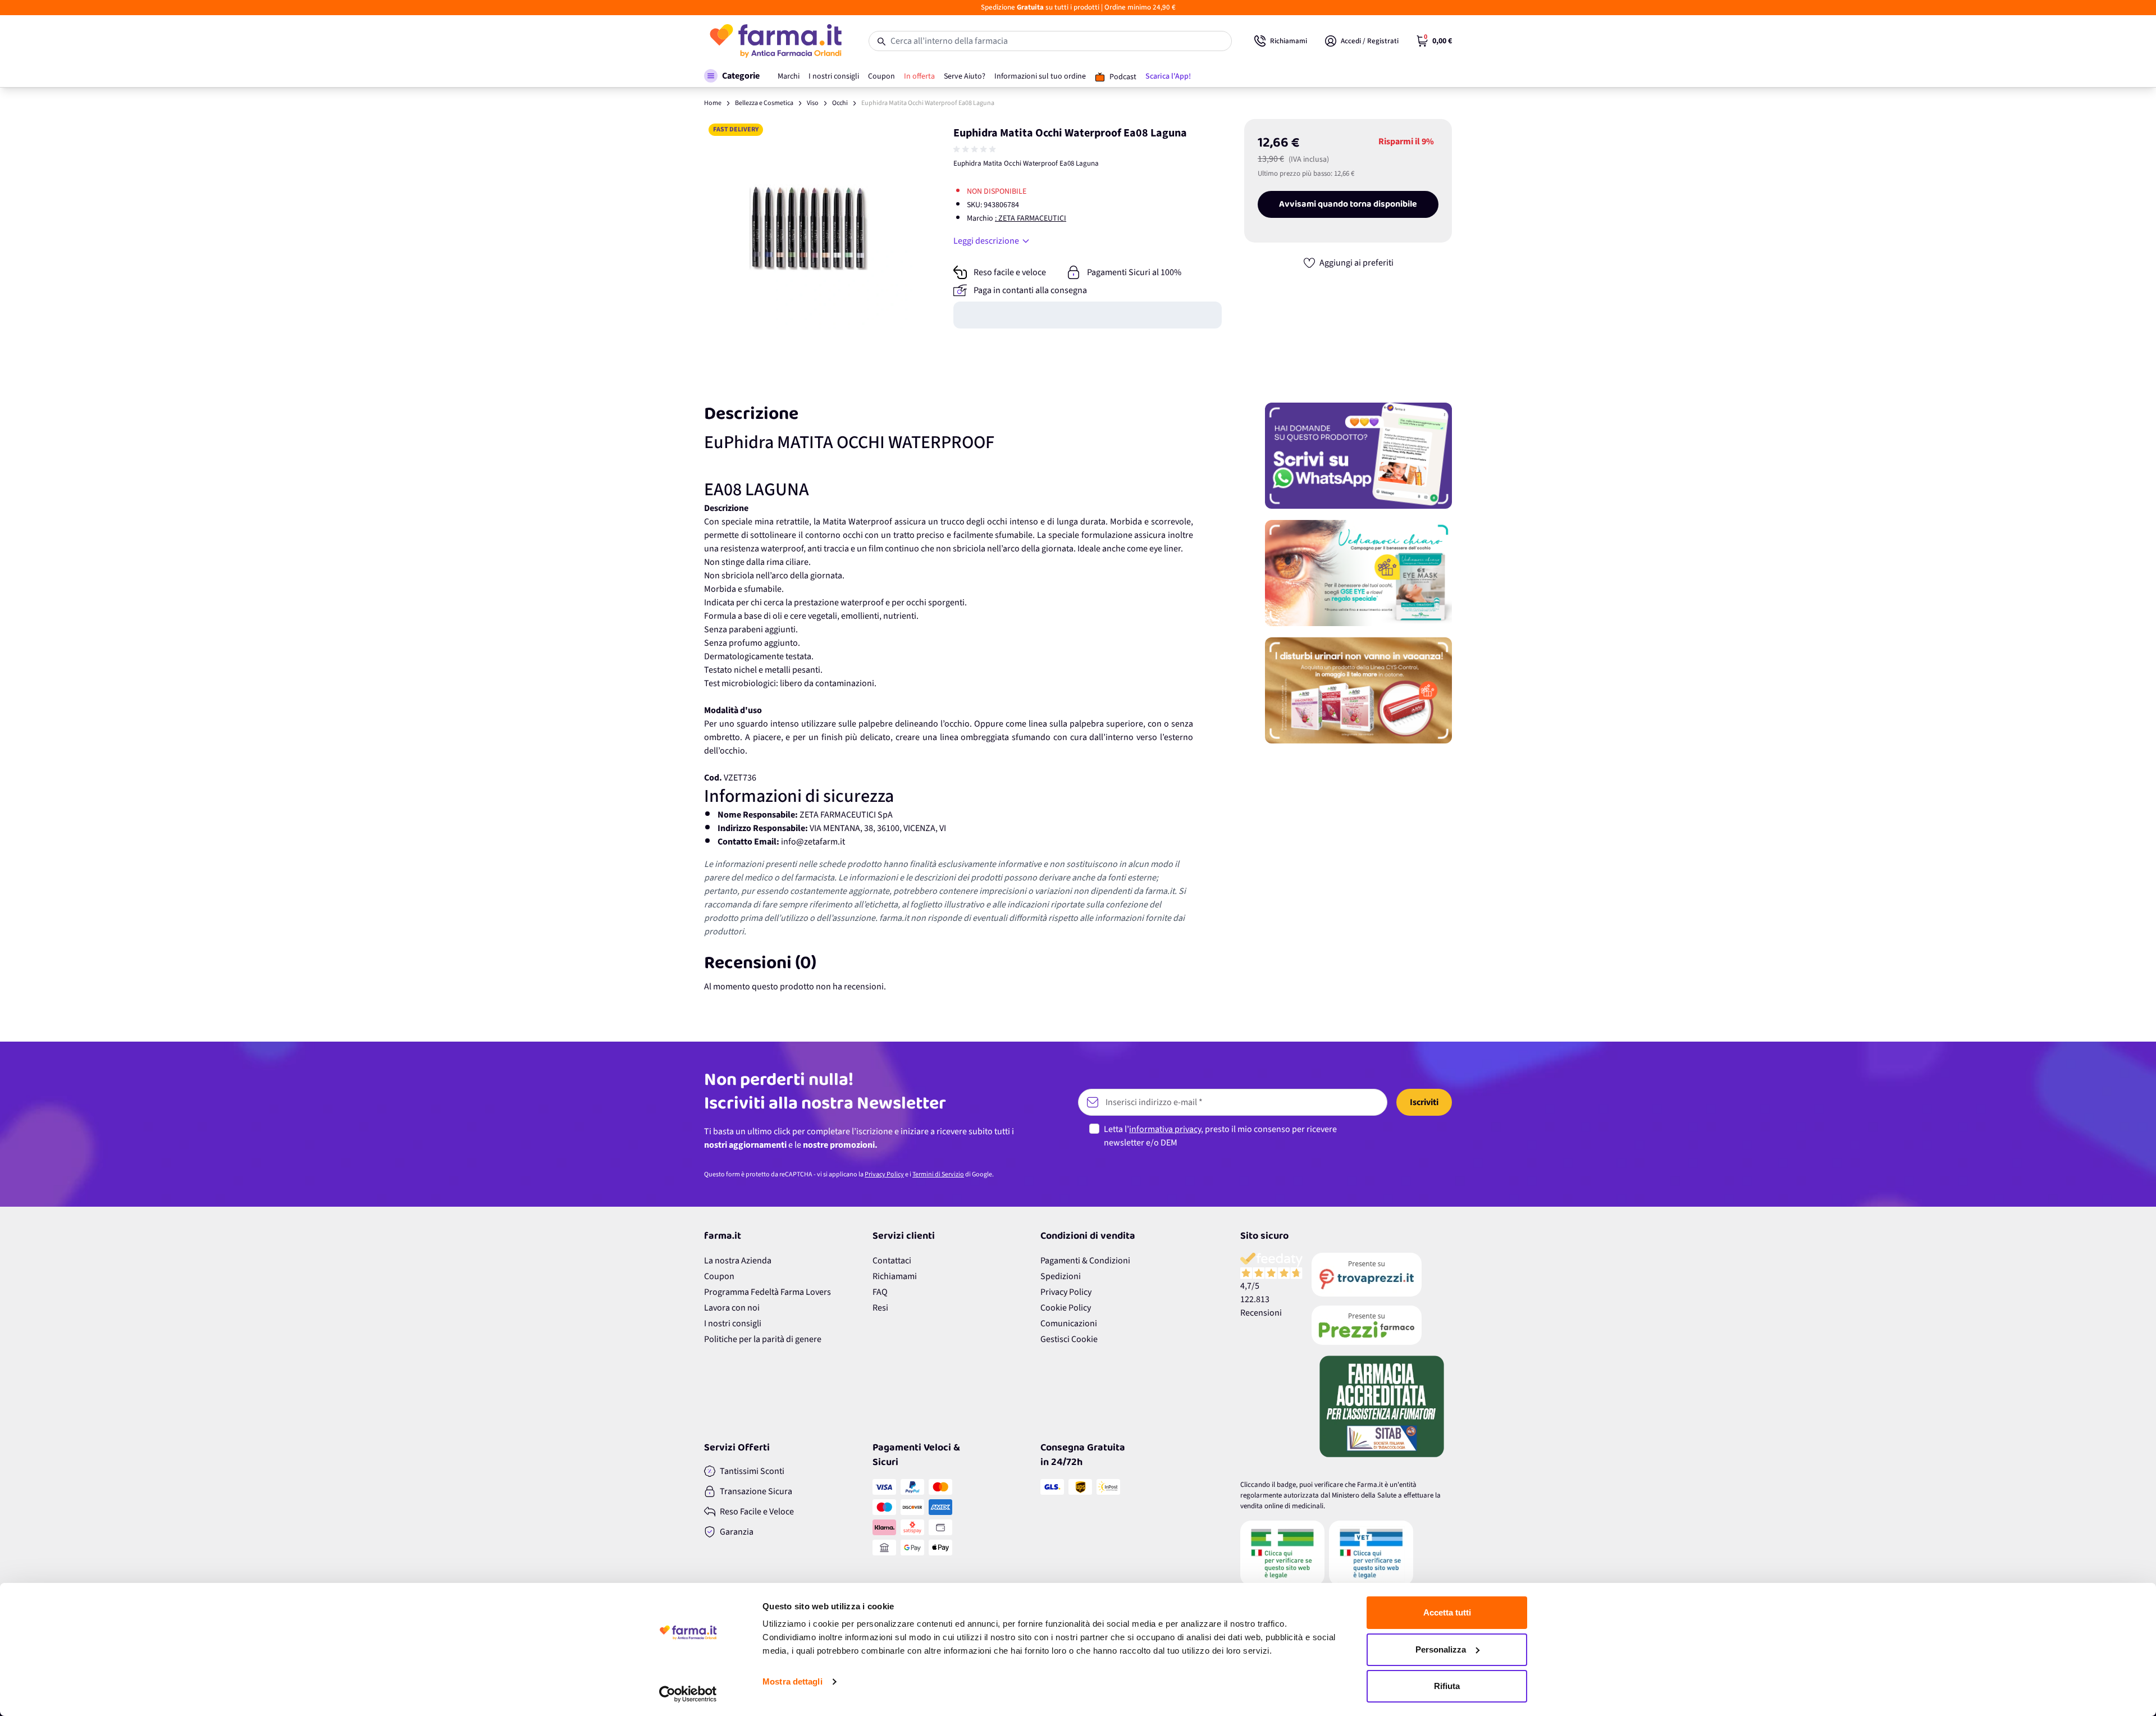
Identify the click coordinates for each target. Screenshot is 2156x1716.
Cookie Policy (1066, 1308)
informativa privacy (1165, 1129)
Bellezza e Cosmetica (764, 103)
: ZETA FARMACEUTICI (1031, 218)
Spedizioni (1061, 1276)
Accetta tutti (1447, 1612)
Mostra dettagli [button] (792, 1681)
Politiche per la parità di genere (763, 1339)
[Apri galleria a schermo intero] (809, 224)
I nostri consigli (733, 1323)
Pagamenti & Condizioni (1085, 1261)
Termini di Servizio (938, 1174)
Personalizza (1441, 1649)
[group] (976, 149)
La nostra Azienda (738, 1261)
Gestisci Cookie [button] (1069, 1339)
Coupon (719, 1276)
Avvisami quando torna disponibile (1348, 204)
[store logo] (775, 41)
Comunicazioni (1069, 1323)
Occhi (840, 103)
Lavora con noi (732, 1308)
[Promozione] (1358, 456)
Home (713, 103)
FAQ (880, 1292)
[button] (732, 76)
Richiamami (895, 1276)
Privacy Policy (884, 1174)
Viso (813, 103)
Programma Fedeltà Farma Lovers (768, 1292)
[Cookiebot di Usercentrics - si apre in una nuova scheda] (688, 1694)
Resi (880, 1308)
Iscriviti (1424, 1102)
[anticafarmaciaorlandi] (1382, 1275)
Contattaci (892, 1261)
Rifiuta (1447, 1686)
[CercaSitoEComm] (1282, 1553)
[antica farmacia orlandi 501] (1382, 1325)
